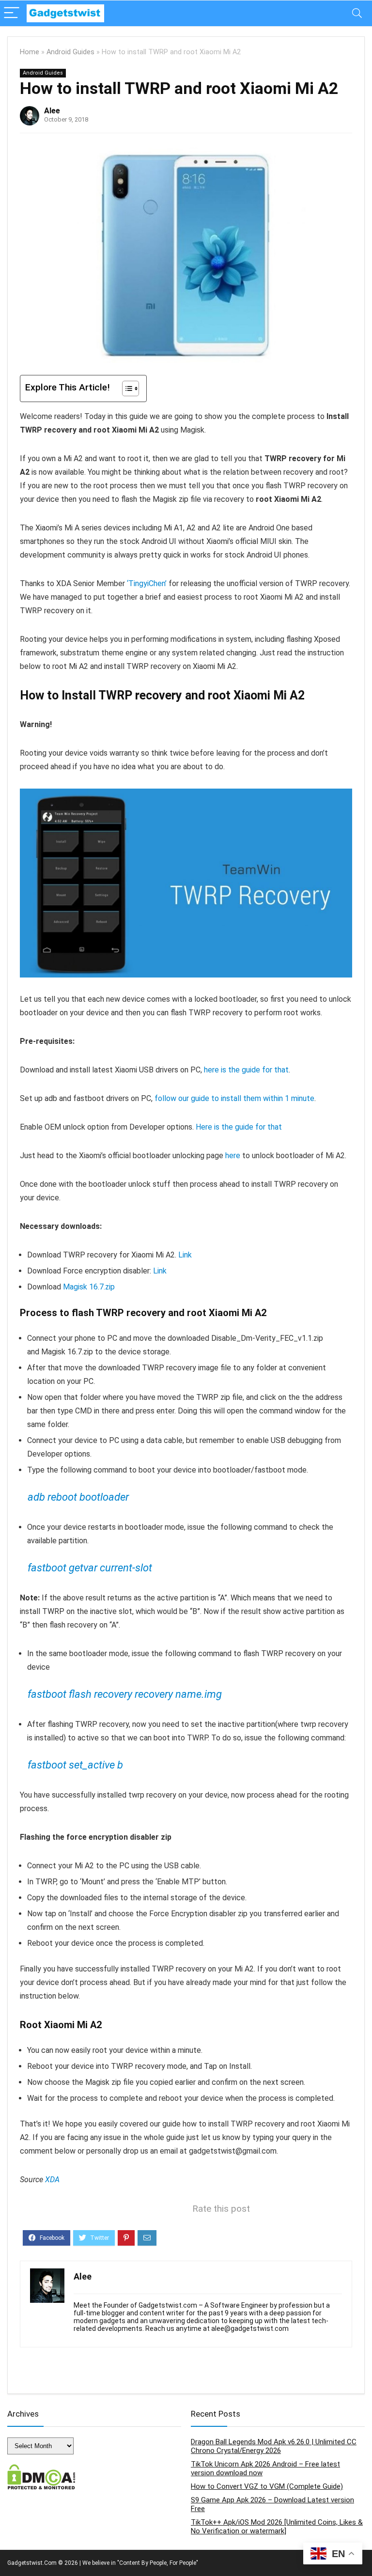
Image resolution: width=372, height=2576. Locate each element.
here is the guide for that (246, 1070)
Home (30, 52)
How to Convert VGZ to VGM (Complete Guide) (267, 2486)
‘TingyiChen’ (147, 583)
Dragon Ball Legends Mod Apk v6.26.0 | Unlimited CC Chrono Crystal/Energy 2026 (274, 2446)
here (233, 1156)
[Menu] (12, 13)
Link (185, 1255)
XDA (52, 2180)
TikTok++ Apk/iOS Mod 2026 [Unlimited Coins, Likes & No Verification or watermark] (277, 2527)
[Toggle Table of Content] (126, 388)
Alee (52, 111)
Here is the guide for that (239, 1127)
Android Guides (70, 52)
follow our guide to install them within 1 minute (234, 1098)
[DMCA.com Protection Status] (41, 2468)
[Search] (357, 13)
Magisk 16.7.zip (89, 1287)
